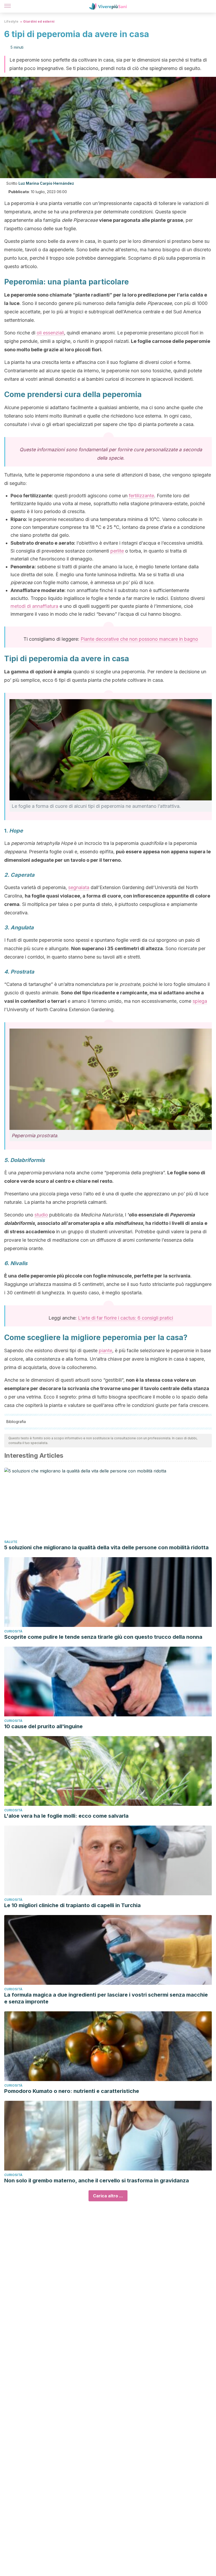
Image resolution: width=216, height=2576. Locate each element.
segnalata (79, 887)
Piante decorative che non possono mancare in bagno (139, 639)
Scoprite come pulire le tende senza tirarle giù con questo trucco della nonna (103, 1637)
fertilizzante (141, 496)
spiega (200, 1001)
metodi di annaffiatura (34, 606)
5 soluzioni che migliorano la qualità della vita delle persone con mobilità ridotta (106, 1547)
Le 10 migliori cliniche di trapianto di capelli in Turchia (72, 1905)
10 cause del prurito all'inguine (43, 1726)
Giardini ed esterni (39, 21)
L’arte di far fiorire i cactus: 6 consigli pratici (126, 1318)
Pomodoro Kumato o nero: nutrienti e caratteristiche (72, 2091)
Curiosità (13, 1631)
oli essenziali (50, 333)
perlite (117, 551)
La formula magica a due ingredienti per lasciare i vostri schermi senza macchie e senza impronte (106, 1998)
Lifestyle (11, 21)
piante (105, 1350)
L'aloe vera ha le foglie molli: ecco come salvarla (66, 1816)
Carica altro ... (108, 2196)
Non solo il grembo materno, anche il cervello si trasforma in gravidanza (97, 2181)
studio (41, 1215)
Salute (11, 1542)
